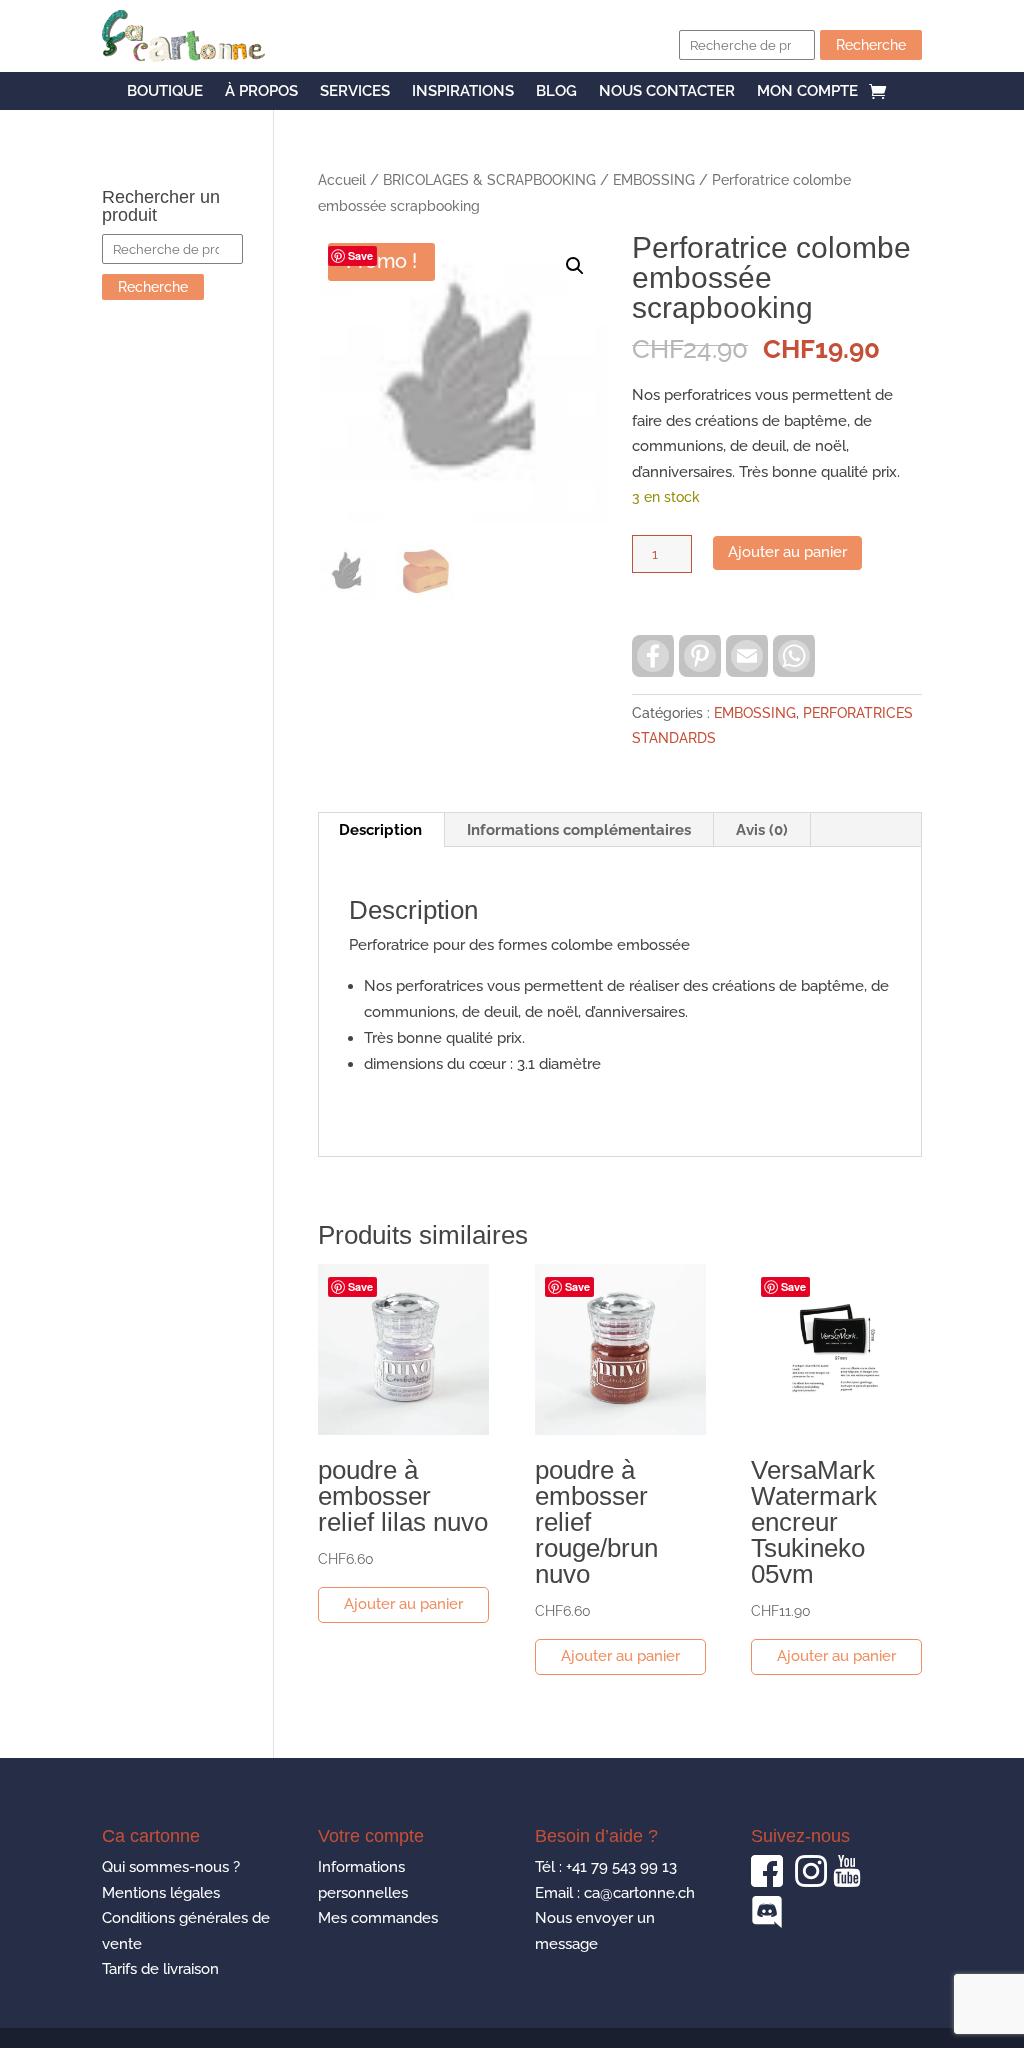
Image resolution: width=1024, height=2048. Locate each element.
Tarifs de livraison (160, 1969)
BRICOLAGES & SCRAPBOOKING (489, 180)
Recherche (871, 45)
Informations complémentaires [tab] (579, 830)
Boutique (165, 92)
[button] (575, 266)
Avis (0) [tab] (762, 830)
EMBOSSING (654, 180)
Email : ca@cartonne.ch (615, 1893)
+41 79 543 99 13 (621, 1867)
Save (360, 255)
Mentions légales (161, 1893)
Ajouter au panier (787, 552)
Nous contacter (667, 92)
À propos (261, 92)
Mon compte (807, 92)
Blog (556, 92)
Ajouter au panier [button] (403, 1604)
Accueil (342, 180)
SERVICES (355, 92)
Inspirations (463, 92)
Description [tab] (380, 830)
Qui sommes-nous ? (171, 1867)
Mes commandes (378, 1918)
